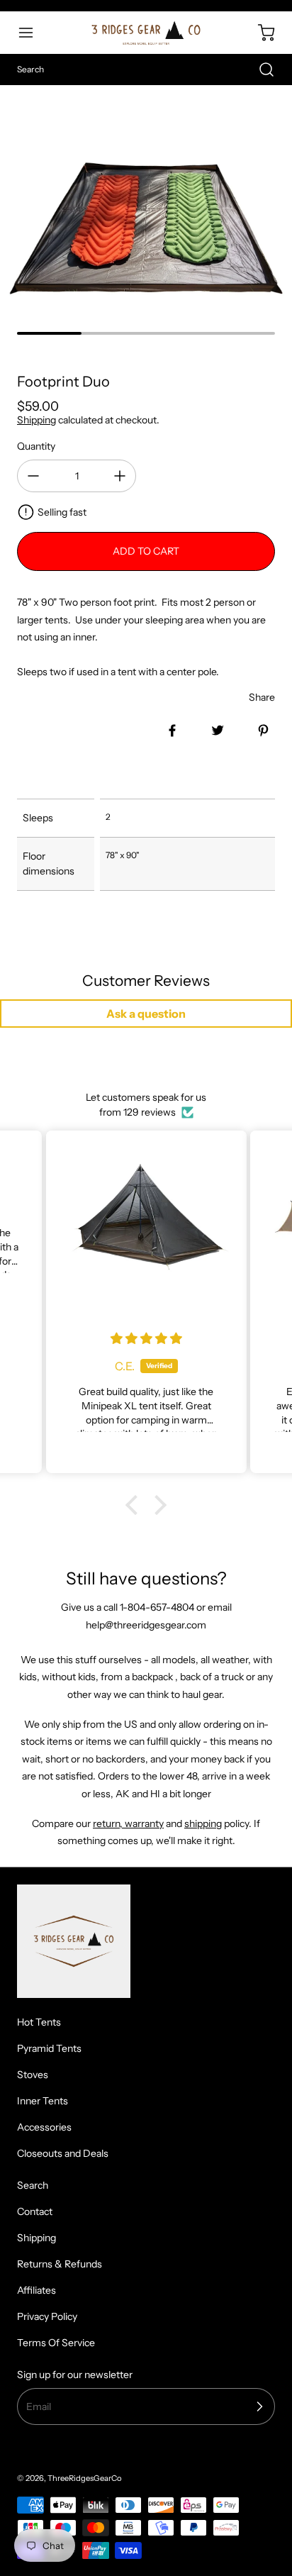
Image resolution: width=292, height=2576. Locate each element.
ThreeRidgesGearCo (85, 2478)
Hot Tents (39, 2022)
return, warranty (128, 1823)
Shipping (36, 420)
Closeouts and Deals (63, 2153)
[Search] (259, 70)
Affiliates (36, 2290)
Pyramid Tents (49, 2048)
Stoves (33, 2075)
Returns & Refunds (60, 2264)
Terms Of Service (56, 2343)
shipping (203, 1823)
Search (33, 2185)
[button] (33, 33)
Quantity (36, 446)
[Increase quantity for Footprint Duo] (120, 476)
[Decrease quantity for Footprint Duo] (33, 476)
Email (39, 2406)
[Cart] (259, 33)
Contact (35, 2211)
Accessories (44, 2127)
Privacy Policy (47, 2316)
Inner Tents (43, 2101)
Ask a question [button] (146, 1014)
